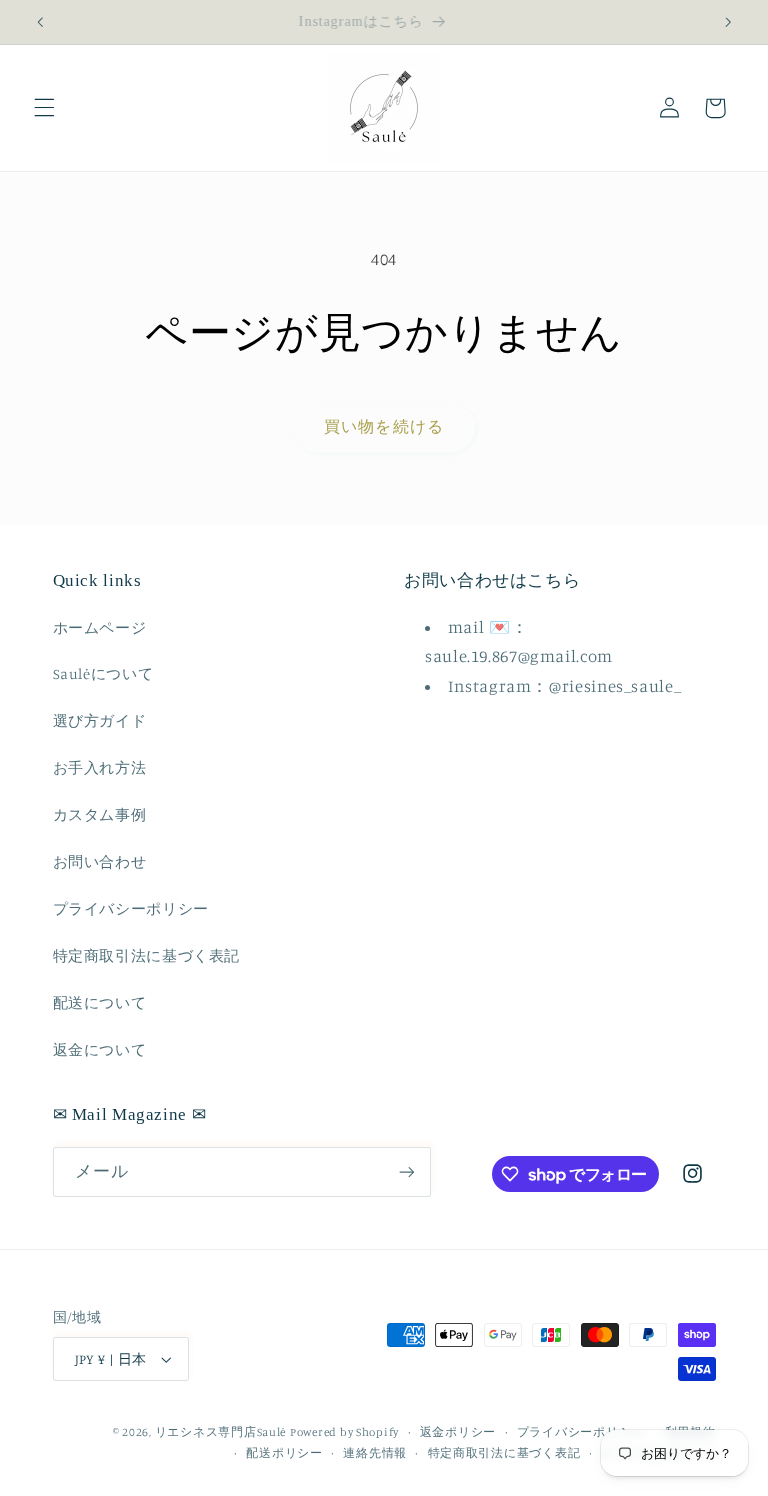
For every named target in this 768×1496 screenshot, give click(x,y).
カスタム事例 (100, 814)
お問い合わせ (100, 861)
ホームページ (100, 627)
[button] (44, 108)
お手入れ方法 (100, 767)
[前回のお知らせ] (40, 22)
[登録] (406, 1171)
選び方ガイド (100, 720)
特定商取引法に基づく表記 (147, 955)
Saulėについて (103, 673)
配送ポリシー (284, 1453)
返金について (100, 1049)
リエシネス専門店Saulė (221, 1432)
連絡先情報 (375, 1453)
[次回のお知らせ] (728, 22)
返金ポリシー (458, 1432)
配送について (100, 1002)
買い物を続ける (383, 426)
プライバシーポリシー (131, 908)
